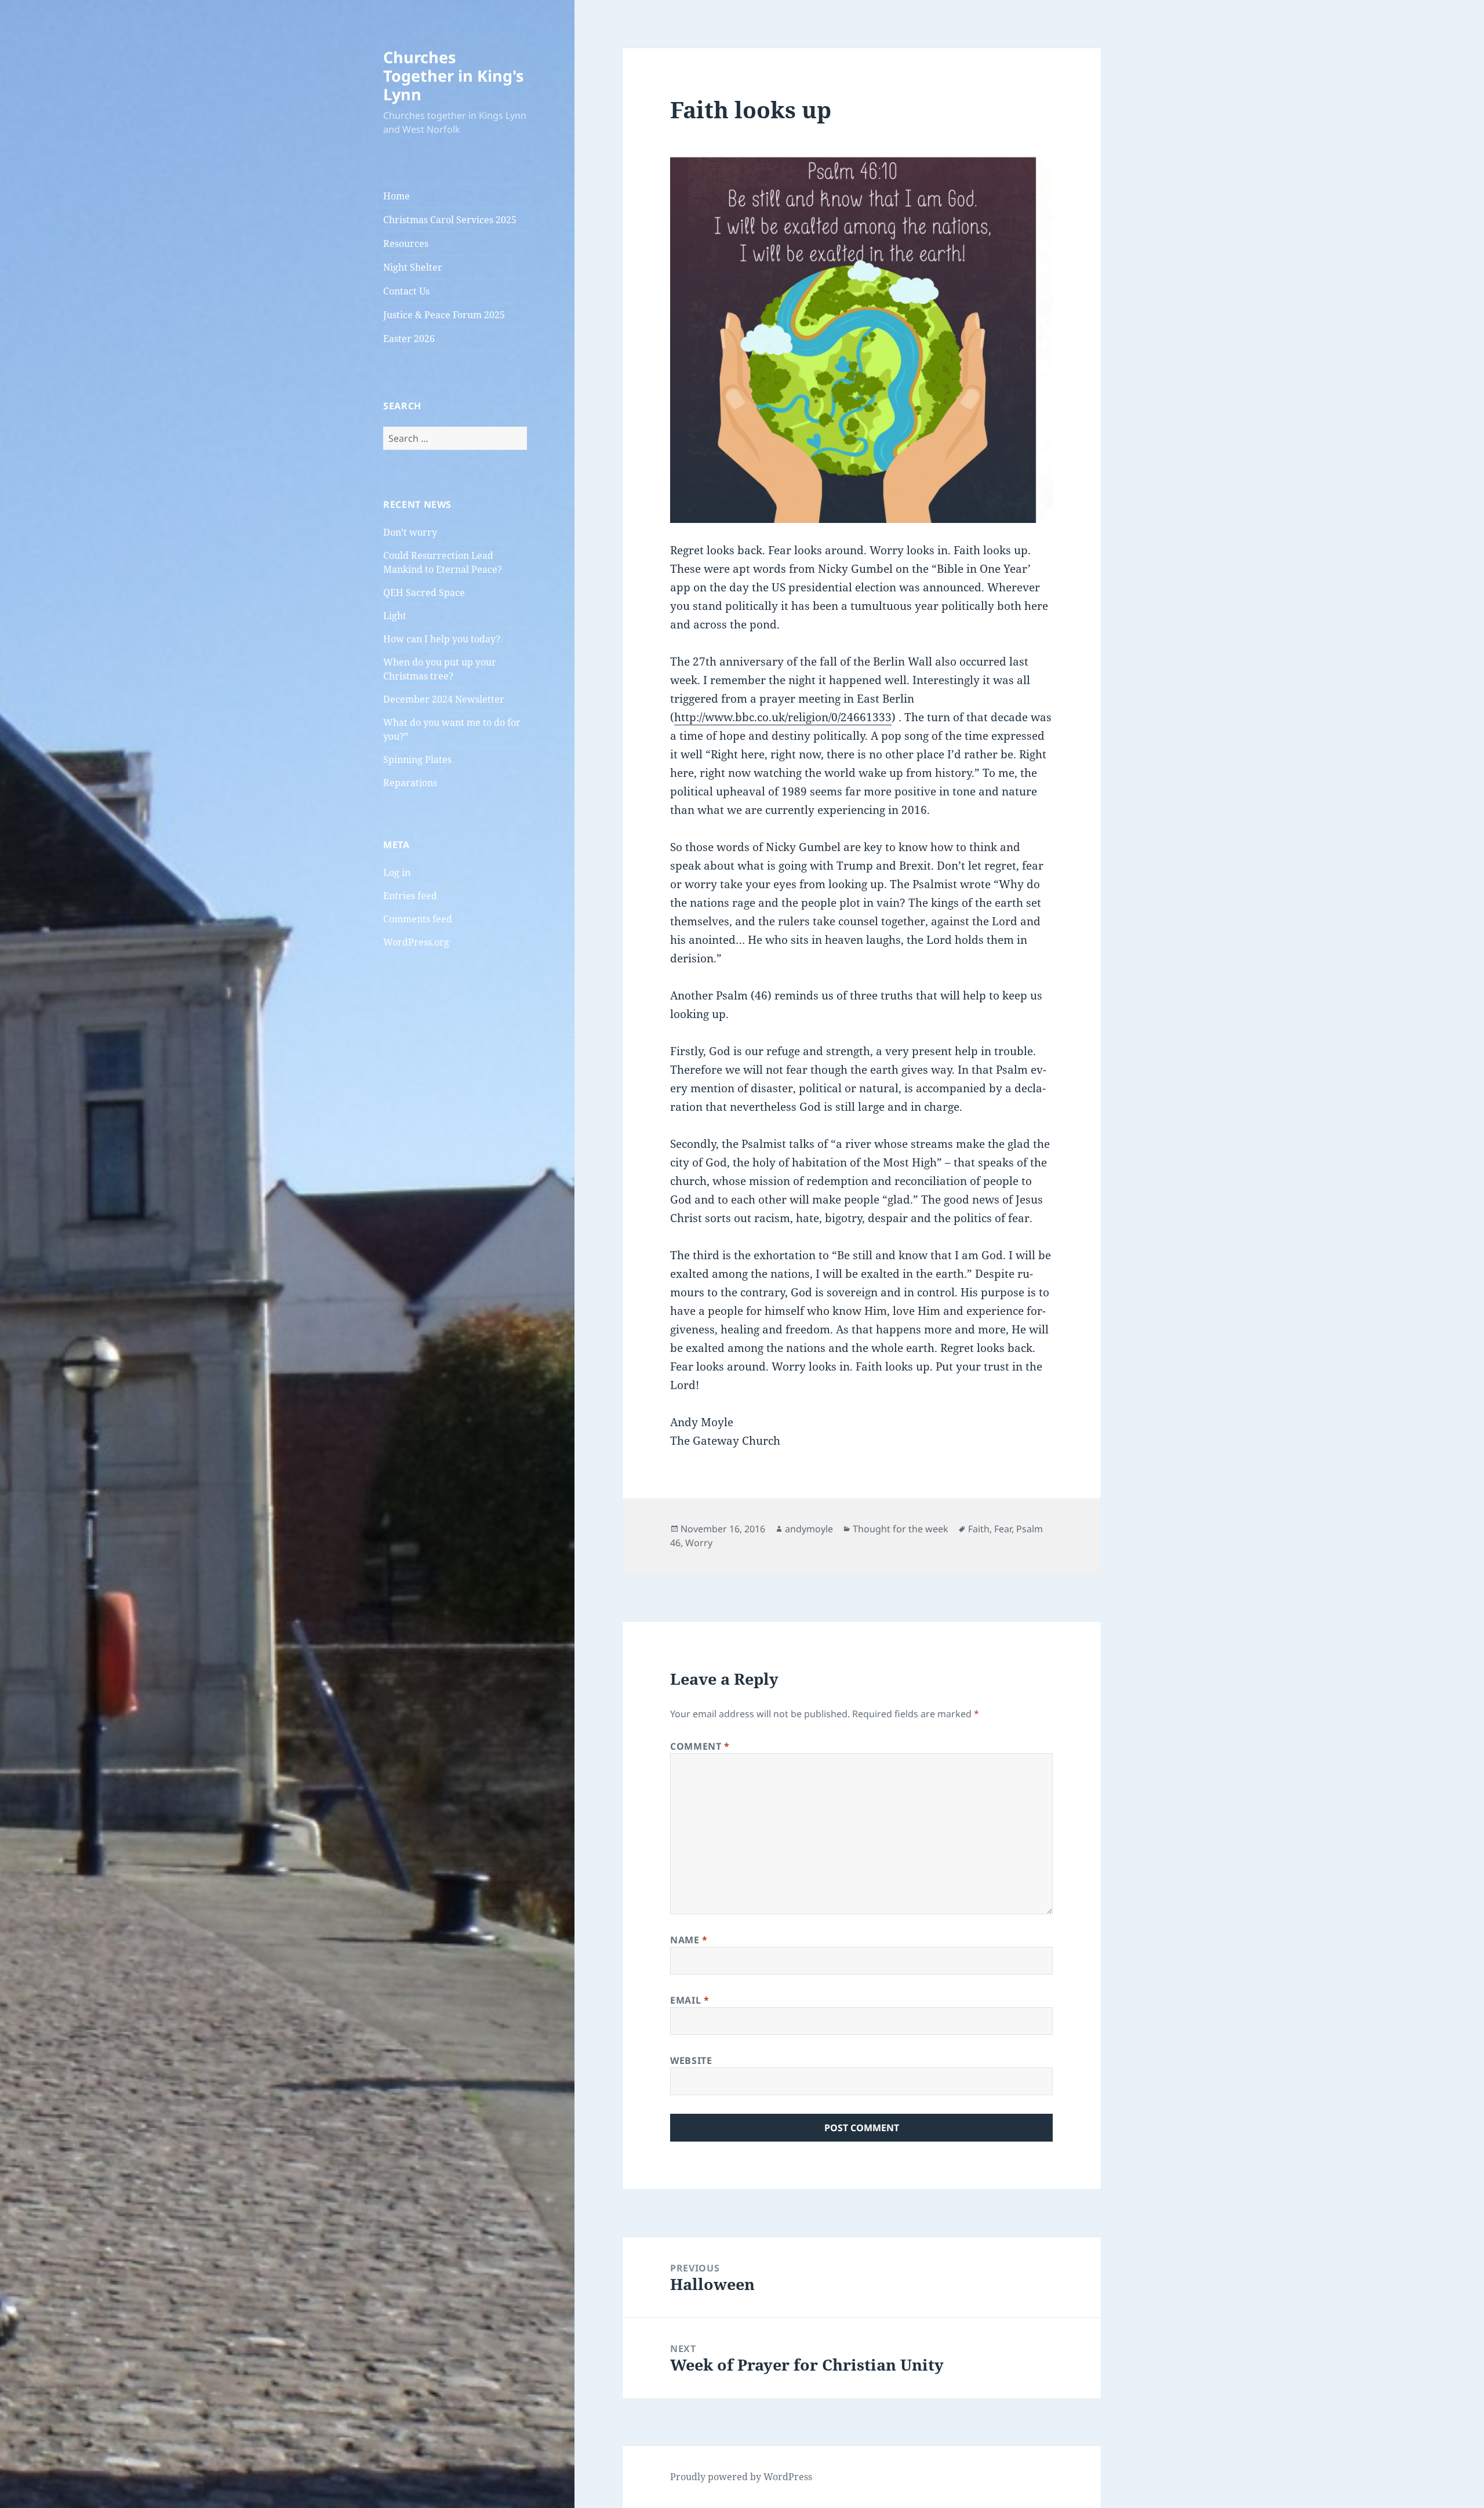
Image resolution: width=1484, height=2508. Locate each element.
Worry (699, 1543)
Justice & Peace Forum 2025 (444, 315)
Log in (397, 873)
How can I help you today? (442, 639)
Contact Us (406, 291)
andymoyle (809, 1529)
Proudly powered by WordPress (741, 2477)
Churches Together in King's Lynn (453, 76)
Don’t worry (410, 532)
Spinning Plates (417, 759)
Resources (406, 243)
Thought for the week (901, 1529)
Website (691, 2060)
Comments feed (418, 919)
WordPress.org (416, 942)
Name (689, 1940)
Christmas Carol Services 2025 (450, 220)
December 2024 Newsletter (444, 699)
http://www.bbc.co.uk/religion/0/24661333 (783, 717)
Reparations (410, 783)
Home (397, 196)
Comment (700, 1746)
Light (395, 616)
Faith (979, 1529)
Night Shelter (413, 267)
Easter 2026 (409, 339)
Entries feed (410, 896)
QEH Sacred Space (424, 593)
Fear (1003, 1529)
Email (690, 2000)
